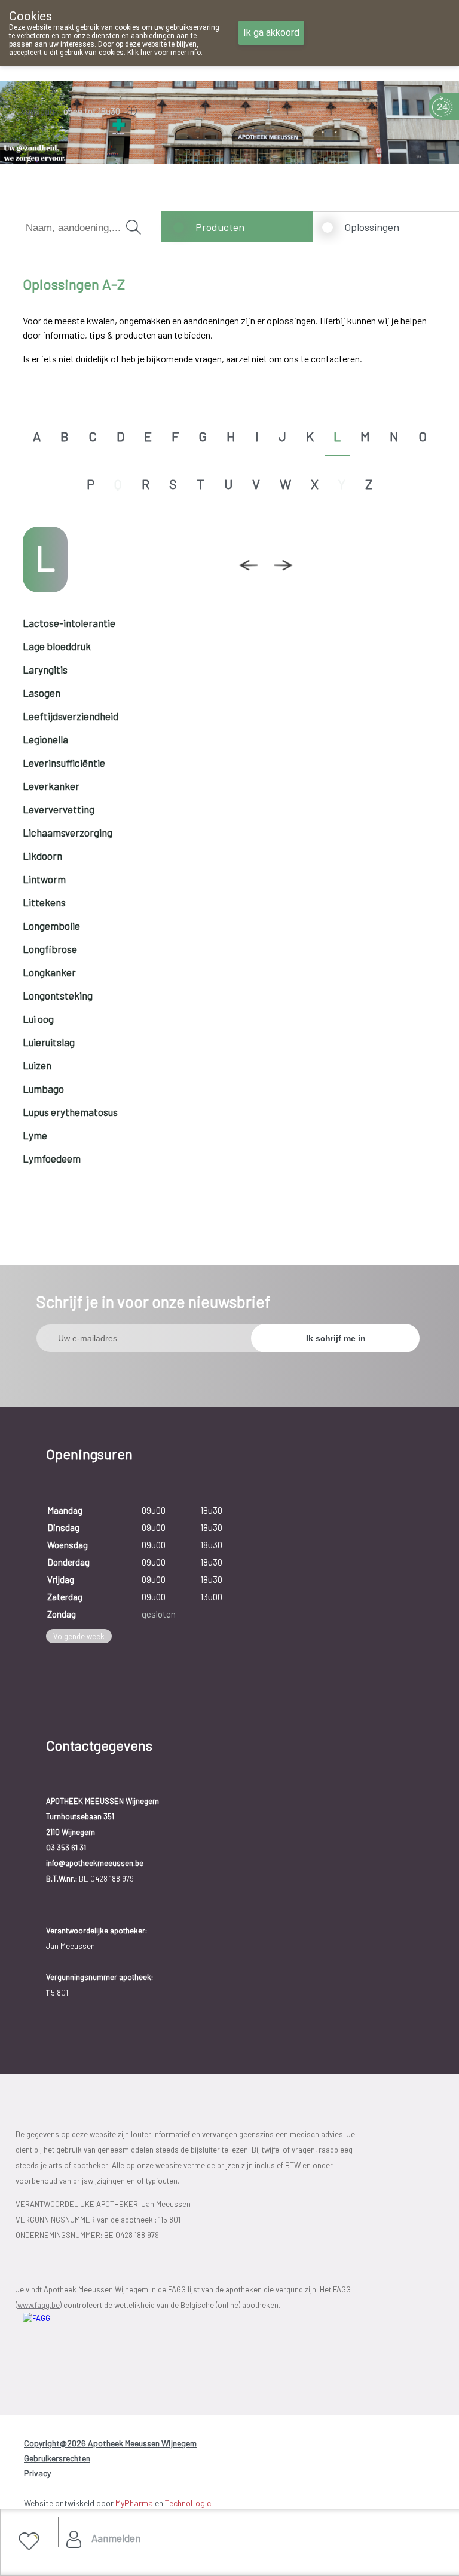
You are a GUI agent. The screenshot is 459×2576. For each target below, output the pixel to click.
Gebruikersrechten (57, 2458)
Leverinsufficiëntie (64, 763)
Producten (220, 227)
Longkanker (49, 972)
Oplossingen (372, 227)
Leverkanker (51, 786)
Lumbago (43, 1089)
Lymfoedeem (52, 1158)
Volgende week (79, 1636)
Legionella (45, 739)
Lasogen (42, 693)
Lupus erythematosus (70, 1112)
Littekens (44, 902)
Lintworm (44, 879)
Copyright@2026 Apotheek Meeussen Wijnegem (110, 2443)
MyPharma (134, 2503)
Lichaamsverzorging (68, 832)
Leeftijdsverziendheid (71, 716)
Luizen (37, 1065)
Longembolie (51, 926)
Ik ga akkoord (271, 33)
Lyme (35, 1135)
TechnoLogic (188, 2503)
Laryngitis (45, 669)
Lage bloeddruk (57, 646)
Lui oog (38, 1019)
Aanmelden (116, 2538)
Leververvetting (59, 809)
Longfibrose (50, 949)
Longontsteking (58, 995)
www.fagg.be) (39, 2305)
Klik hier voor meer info (164, 53)
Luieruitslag (49, 1042)
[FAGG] (85, 2346)
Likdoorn (42, 856)
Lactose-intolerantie (69, 623)
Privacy (37, 2473)
